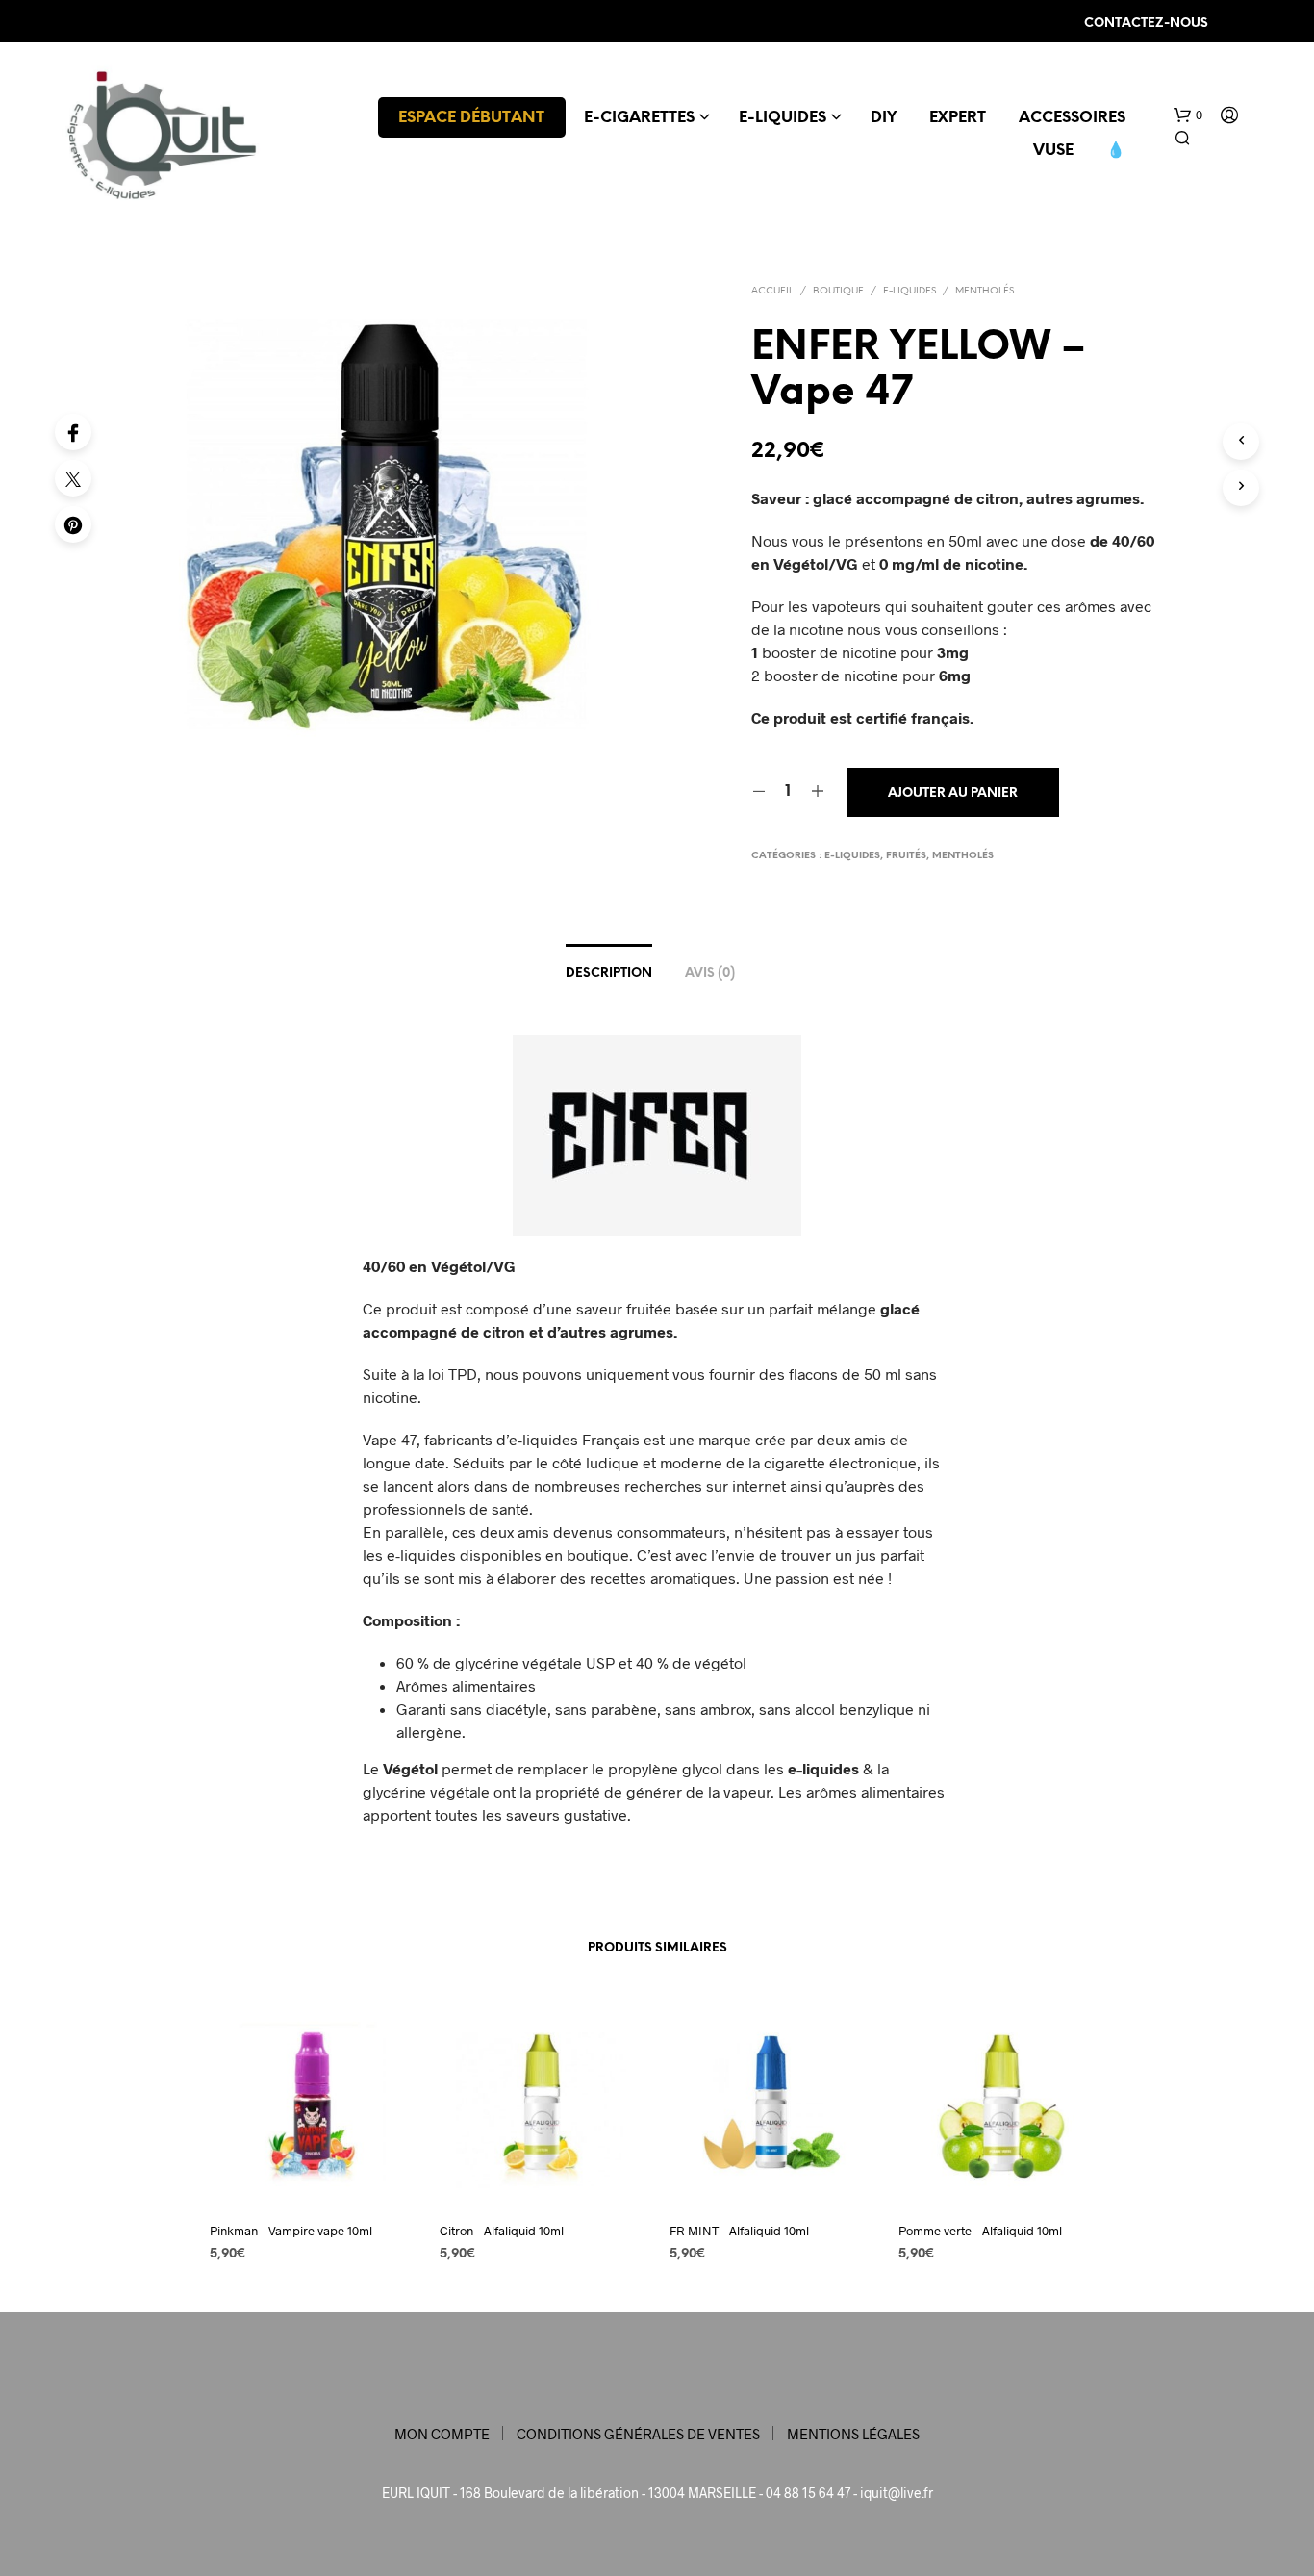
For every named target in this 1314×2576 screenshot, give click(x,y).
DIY (884, 118)
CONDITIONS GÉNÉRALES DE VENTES (638, 2434)
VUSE (1053, 151)
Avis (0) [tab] (710, 973)
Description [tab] (609, 973)
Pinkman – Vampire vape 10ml (291, 2231)
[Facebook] (73, 432)
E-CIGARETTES (639, 118)
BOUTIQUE (838, 291)
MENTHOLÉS (985, 291)
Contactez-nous (1146, 24)
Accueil (772, 291)
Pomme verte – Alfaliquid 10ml (980, 2231)
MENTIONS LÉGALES (853, 2434)
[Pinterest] (73, 524)
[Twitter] (73, 478)
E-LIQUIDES (783, 118)
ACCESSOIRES (1072, 118)
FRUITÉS (906, 856)
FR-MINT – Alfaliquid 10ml (739, 2231)
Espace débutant (471, 118)
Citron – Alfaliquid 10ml (502, 2231)
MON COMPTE (442, 2434)
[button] (1188, 115)
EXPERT (958, 118)
